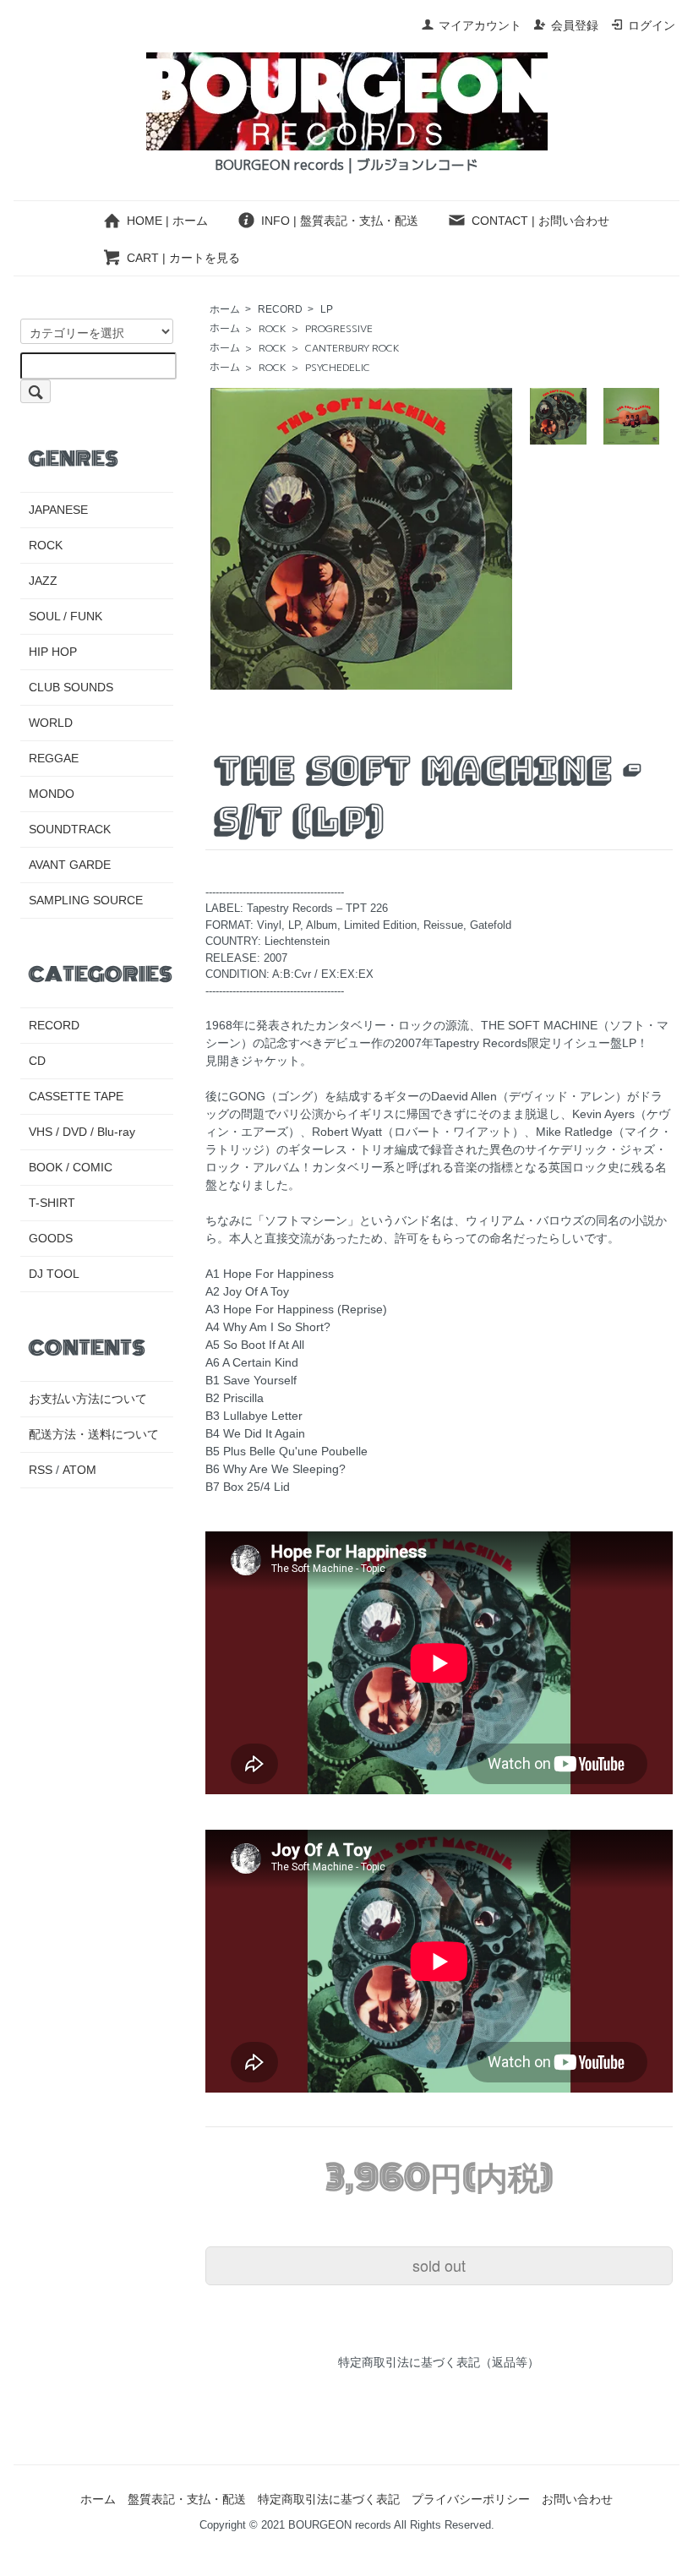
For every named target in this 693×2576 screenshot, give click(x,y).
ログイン (652, 25)
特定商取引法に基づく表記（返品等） (439, 2362)
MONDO (52, 794)
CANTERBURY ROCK (352, 348)
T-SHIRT (52, 1203)
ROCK (273, 328)
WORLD (51, 723)
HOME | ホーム (167, 221)
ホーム (225, 309)
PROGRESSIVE (339, 328)
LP (327, 309)
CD (37, 1061)
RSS (41, 1470)
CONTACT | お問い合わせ (540, 221)
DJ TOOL (54, 1274)
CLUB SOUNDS (71, 687)
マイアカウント (480, 25)
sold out (439, 2265)
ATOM (79, 1470)
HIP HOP (53, 652)
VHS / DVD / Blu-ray (82, 1132)
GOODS (51, 1238)
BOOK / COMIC (71, 1167)
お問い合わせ (577, 2499)
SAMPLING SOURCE (86, 900)
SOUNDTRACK (70, 829)
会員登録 (575, 25)
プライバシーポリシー (471, 2499)
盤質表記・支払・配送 (187, 2499)
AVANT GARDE (70, 865)
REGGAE (54, 758)
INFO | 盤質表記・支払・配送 (340, 221)
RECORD (280, 309)
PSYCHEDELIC (338, 367)
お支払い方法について (88, 1399)
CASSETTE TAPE (76, 1096)
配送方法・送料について (94, 1434)
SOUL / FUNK (65, 616)
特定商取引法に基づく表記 (329, 2499)
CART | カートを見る (183, 258)
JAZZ (43, 581)
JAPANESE (58, 510)
